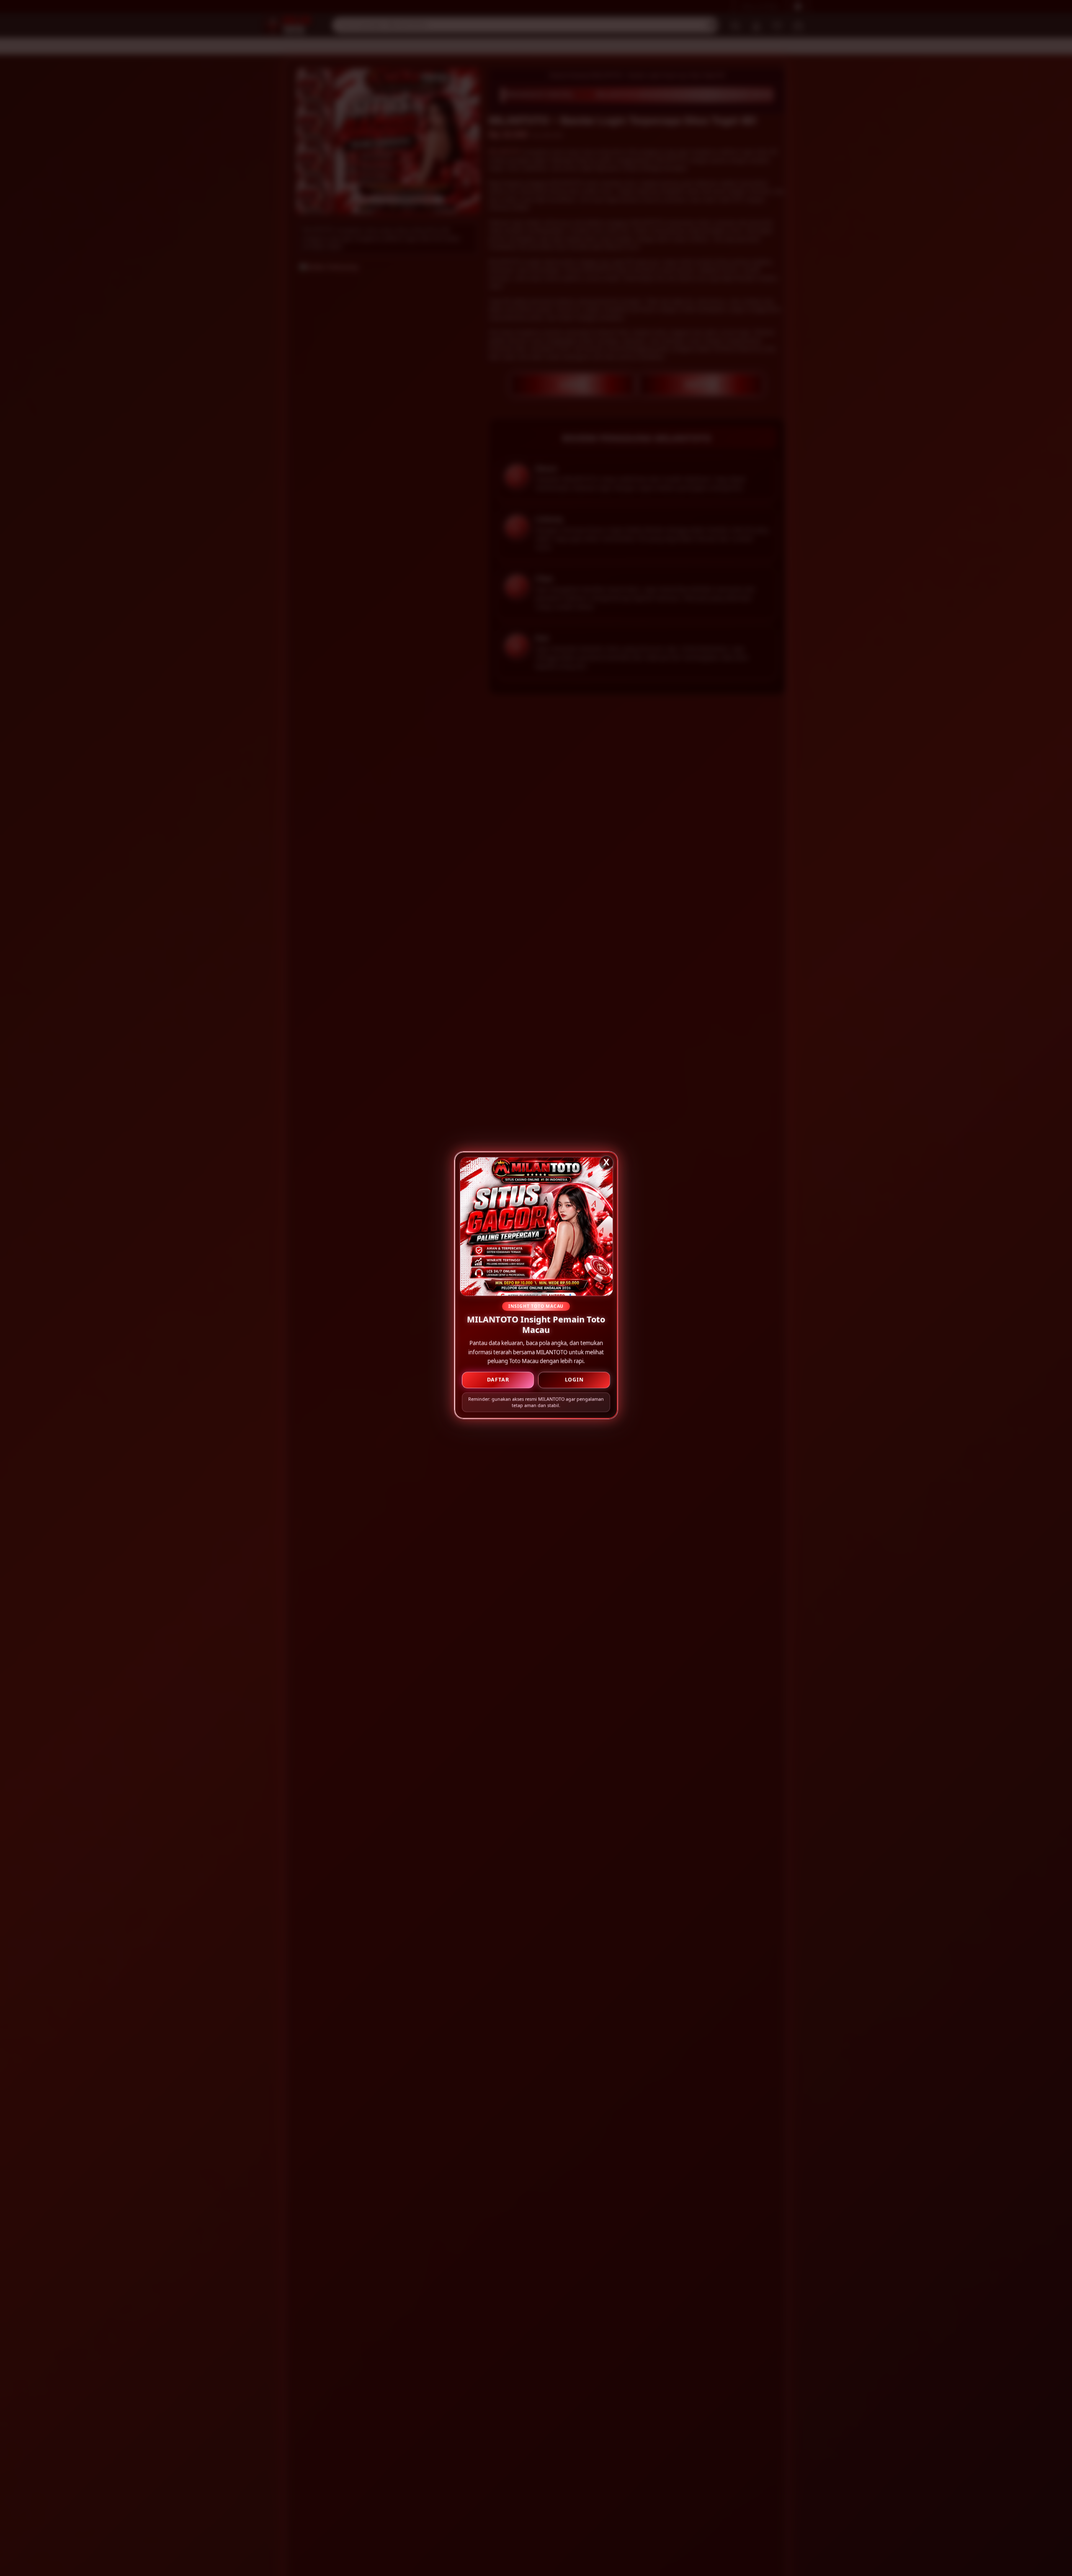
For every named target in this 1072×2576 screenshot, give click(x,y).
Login (574, 1382)
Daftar (498, 1382)
